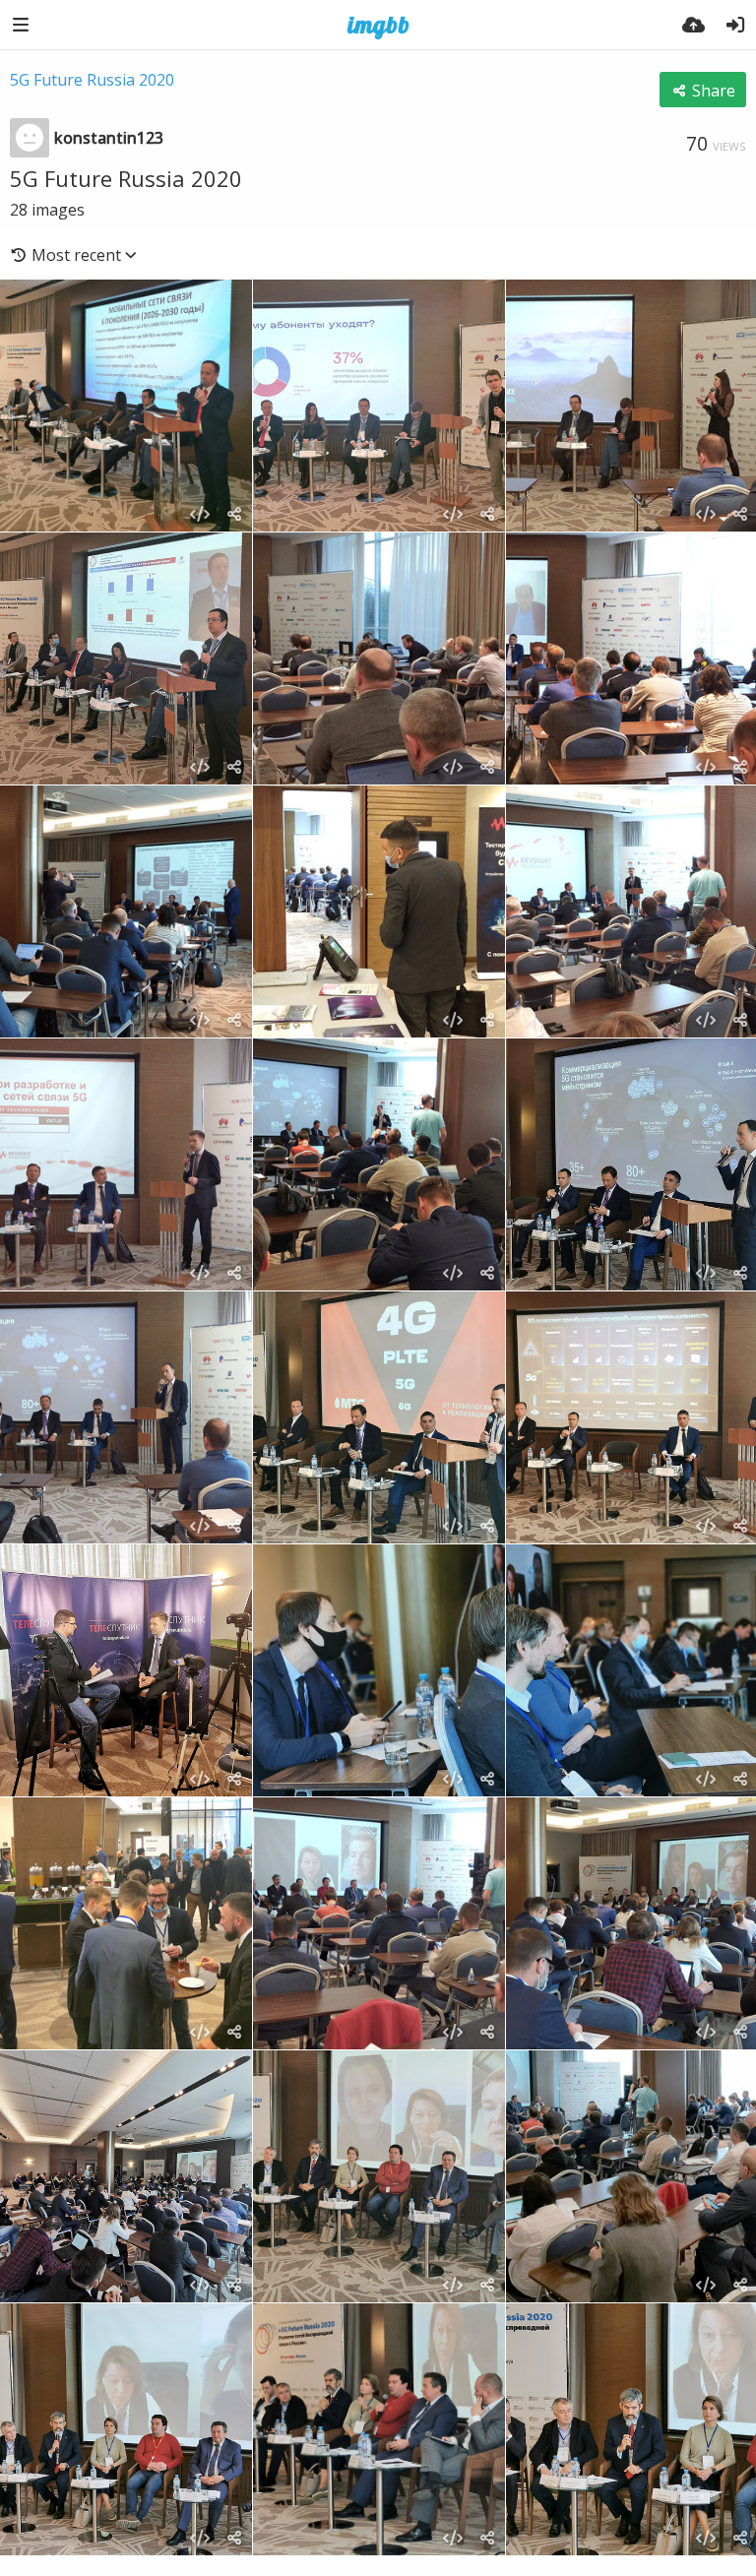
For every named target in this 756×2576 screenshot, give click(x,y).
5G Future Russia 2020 (92, 80)
